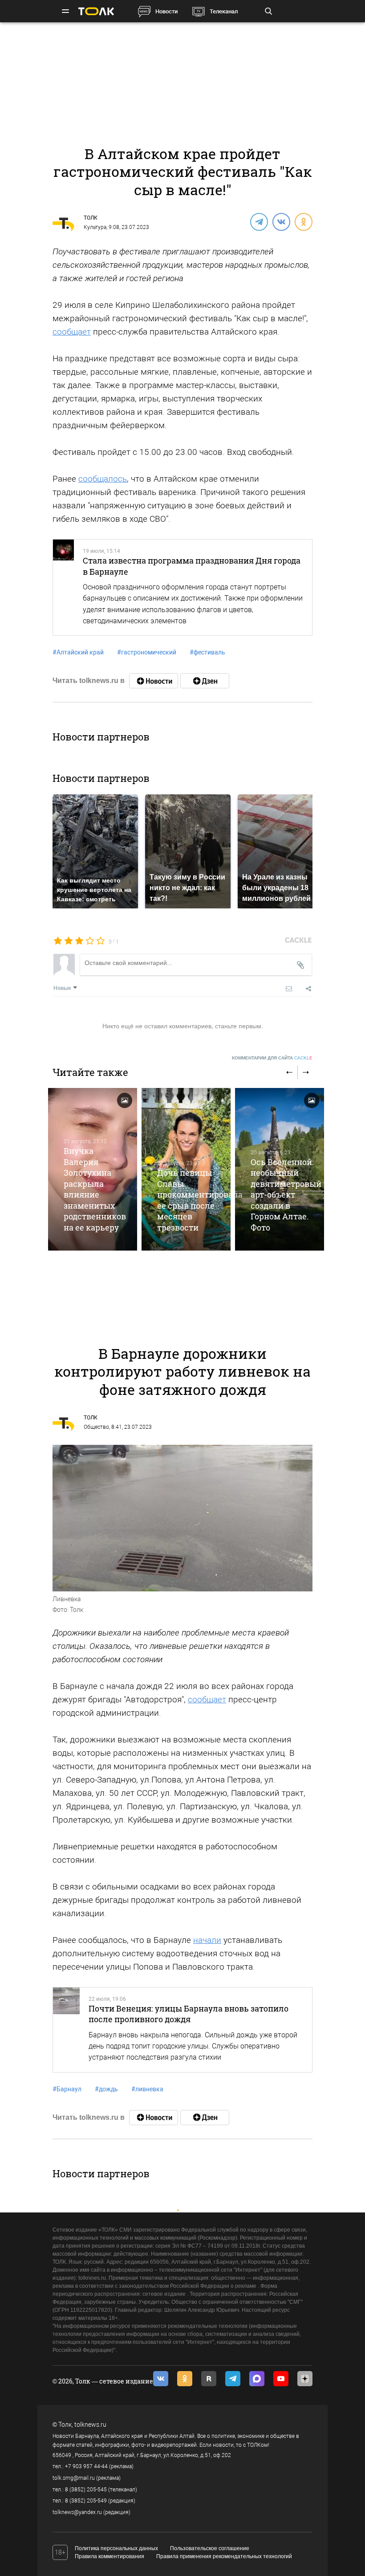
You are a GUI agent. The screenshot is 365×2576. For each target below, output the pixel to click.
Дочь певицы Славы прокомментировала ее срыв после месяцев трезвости (200, 1200)
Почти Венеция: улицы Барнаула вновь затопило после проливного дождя (189, 2014)
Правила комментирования (109, 2556)
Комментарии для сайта (272, 1058)
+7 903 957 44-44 (86, 2466)
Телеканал (224, 11)
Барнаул (67, 2089)
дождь (106, 2089)
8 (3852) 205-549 (86, 2501)
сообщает (72, 332)
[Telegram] (259, 221)
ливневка (147, 2089)
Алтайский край (78, 652)
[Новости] (154, 681)
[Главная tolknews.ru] (96, 11)
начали (207, 1940)
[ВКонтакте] (281, 221)
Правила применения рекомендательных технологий (224, 2556)
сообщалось (103, 479)
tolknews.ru (90, 2425)
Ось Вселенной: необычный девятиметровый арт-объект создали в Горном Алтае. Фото (286, 1195)
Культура (95, 227)
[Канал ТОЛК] (205, 681)
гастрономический (147, 652)
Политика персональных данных (116, 2548)
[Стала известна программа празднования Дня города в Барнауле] (63, 587)
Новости (166, 11)
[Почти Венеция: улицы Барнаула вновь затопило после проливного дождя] (66, 2030)
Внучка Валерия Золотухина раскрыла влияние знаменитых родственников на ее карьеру (95, 1189)
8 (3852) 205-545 (86, 2490)
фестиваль (207, 652)
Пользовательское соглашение (210, 2548)
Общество (96, 1427)
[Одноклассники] (303, 221)
